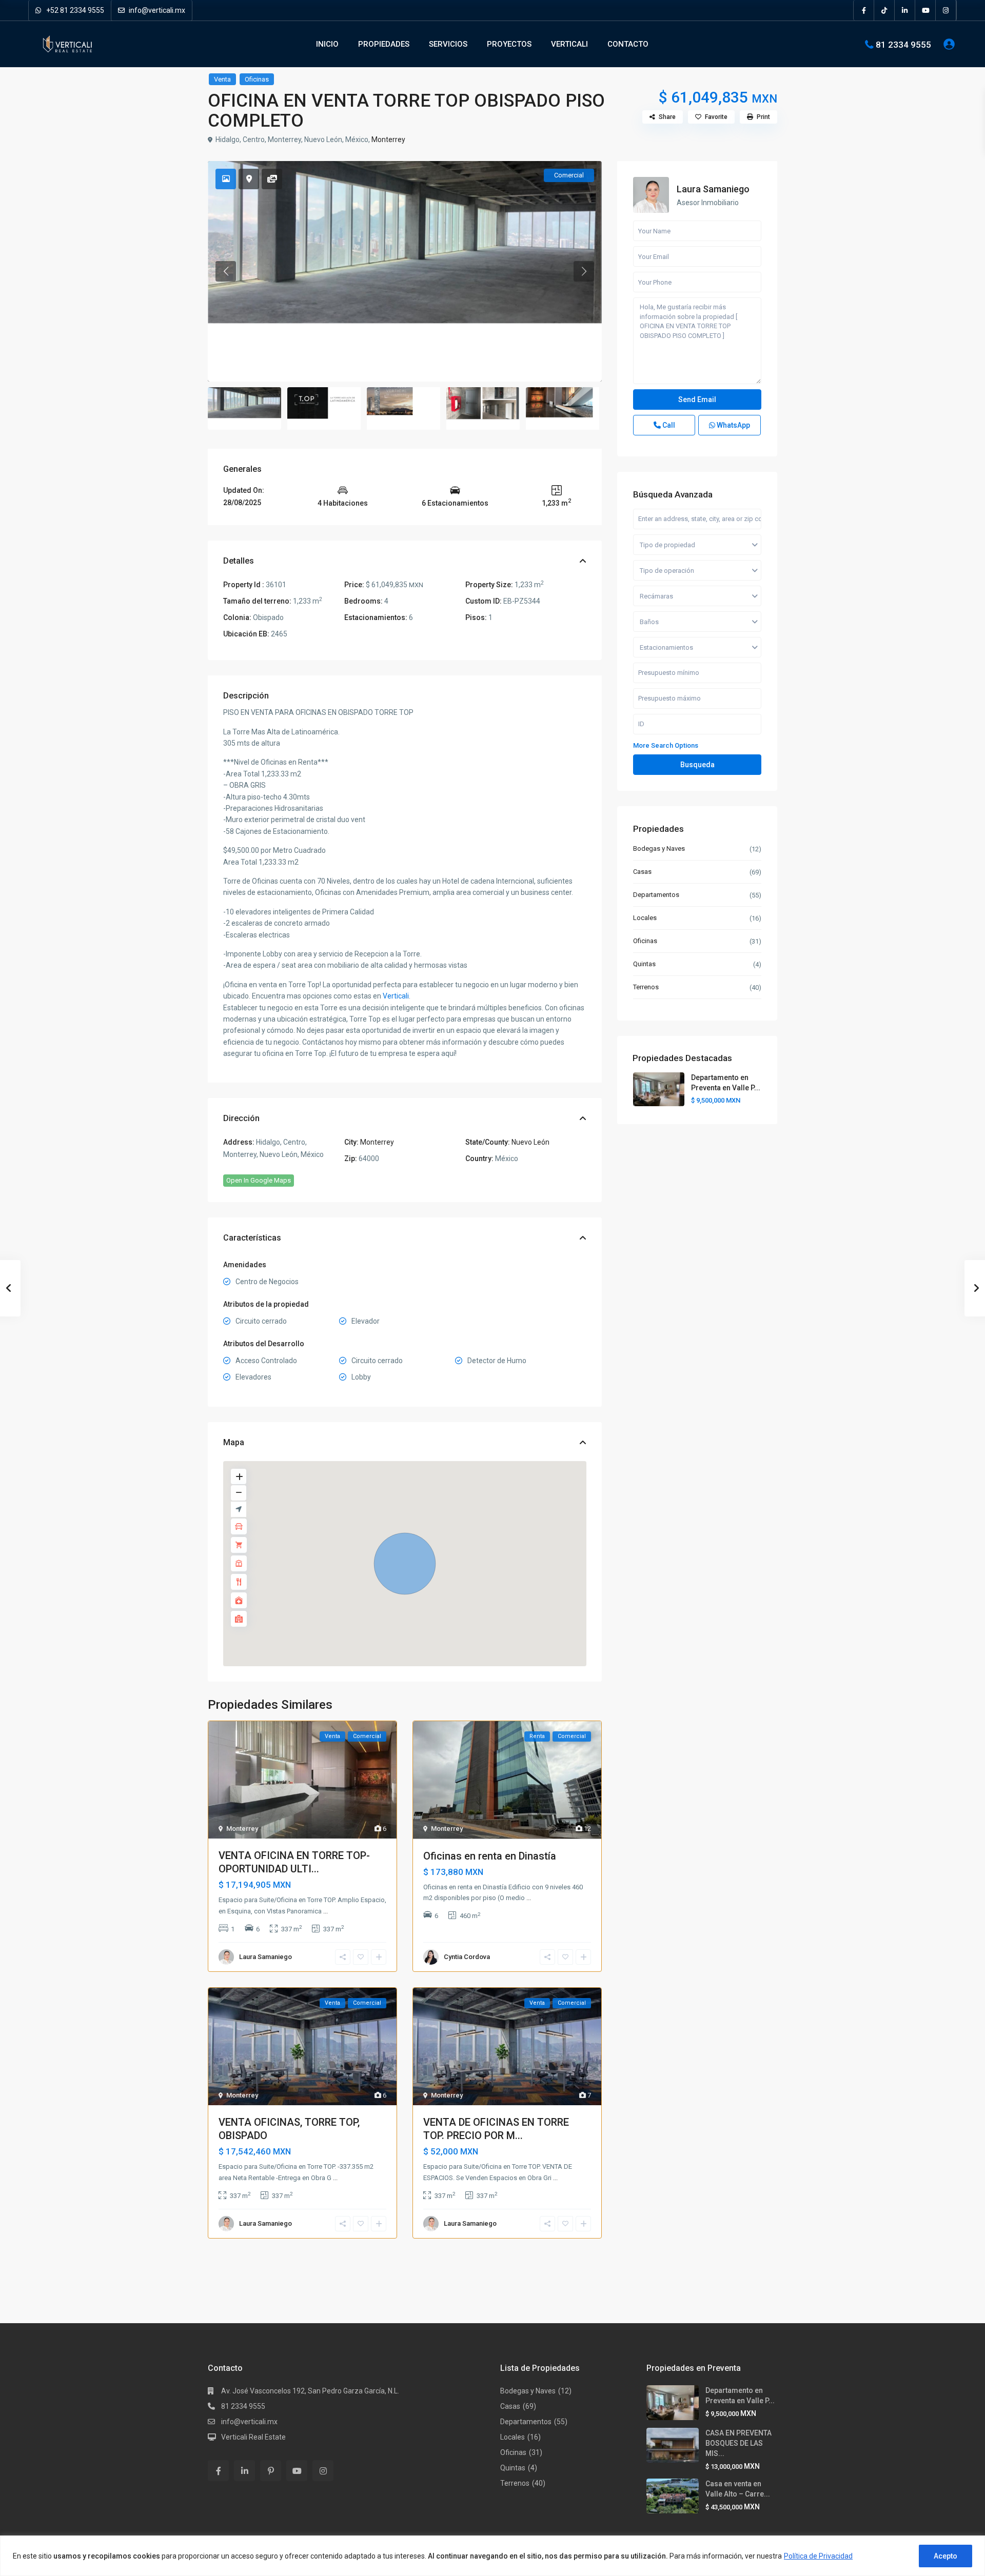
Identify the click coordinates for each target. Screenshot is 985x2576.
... (326, 1911)
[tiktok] (884, 10)
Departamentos (656, 895)
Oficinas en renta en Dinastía (490, 1856)
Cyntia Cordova (467, 1957)
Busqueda (697, 765)
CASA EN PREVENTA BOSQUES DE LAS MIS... (738, 2443)
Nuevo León (530, 1142)
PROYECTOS (509, 44)
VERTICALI (569, 44)
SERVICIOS (448, 44)
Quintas (644, 964)
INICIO (327, 44)
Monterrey (388, 139)
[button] (405, 1564)
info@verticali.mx (156, 10)
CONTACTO (628, 44)
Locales (645, 918)
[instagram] (946, 10)
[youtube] (925, 10)
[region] (493, 2556)
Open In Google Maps (259, 1180)
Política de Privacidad (818, 2556)
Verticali (396, 996)
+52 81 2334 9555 (74, 10)
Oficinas (257, 79)
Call (668, 425)
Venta (222, 79)
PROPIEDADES (384, 44)
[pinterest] (271, 2471)
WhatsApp (733, 425)
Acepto (945, 2556)
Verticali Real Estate (253, 2437)
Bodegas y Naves (659, 848)
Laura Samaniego (265, 1957)
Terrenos (646, 987)
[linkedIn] (905, 10)
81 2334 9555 (903, 44)
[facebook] (864, 10)
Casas (642, 872)
